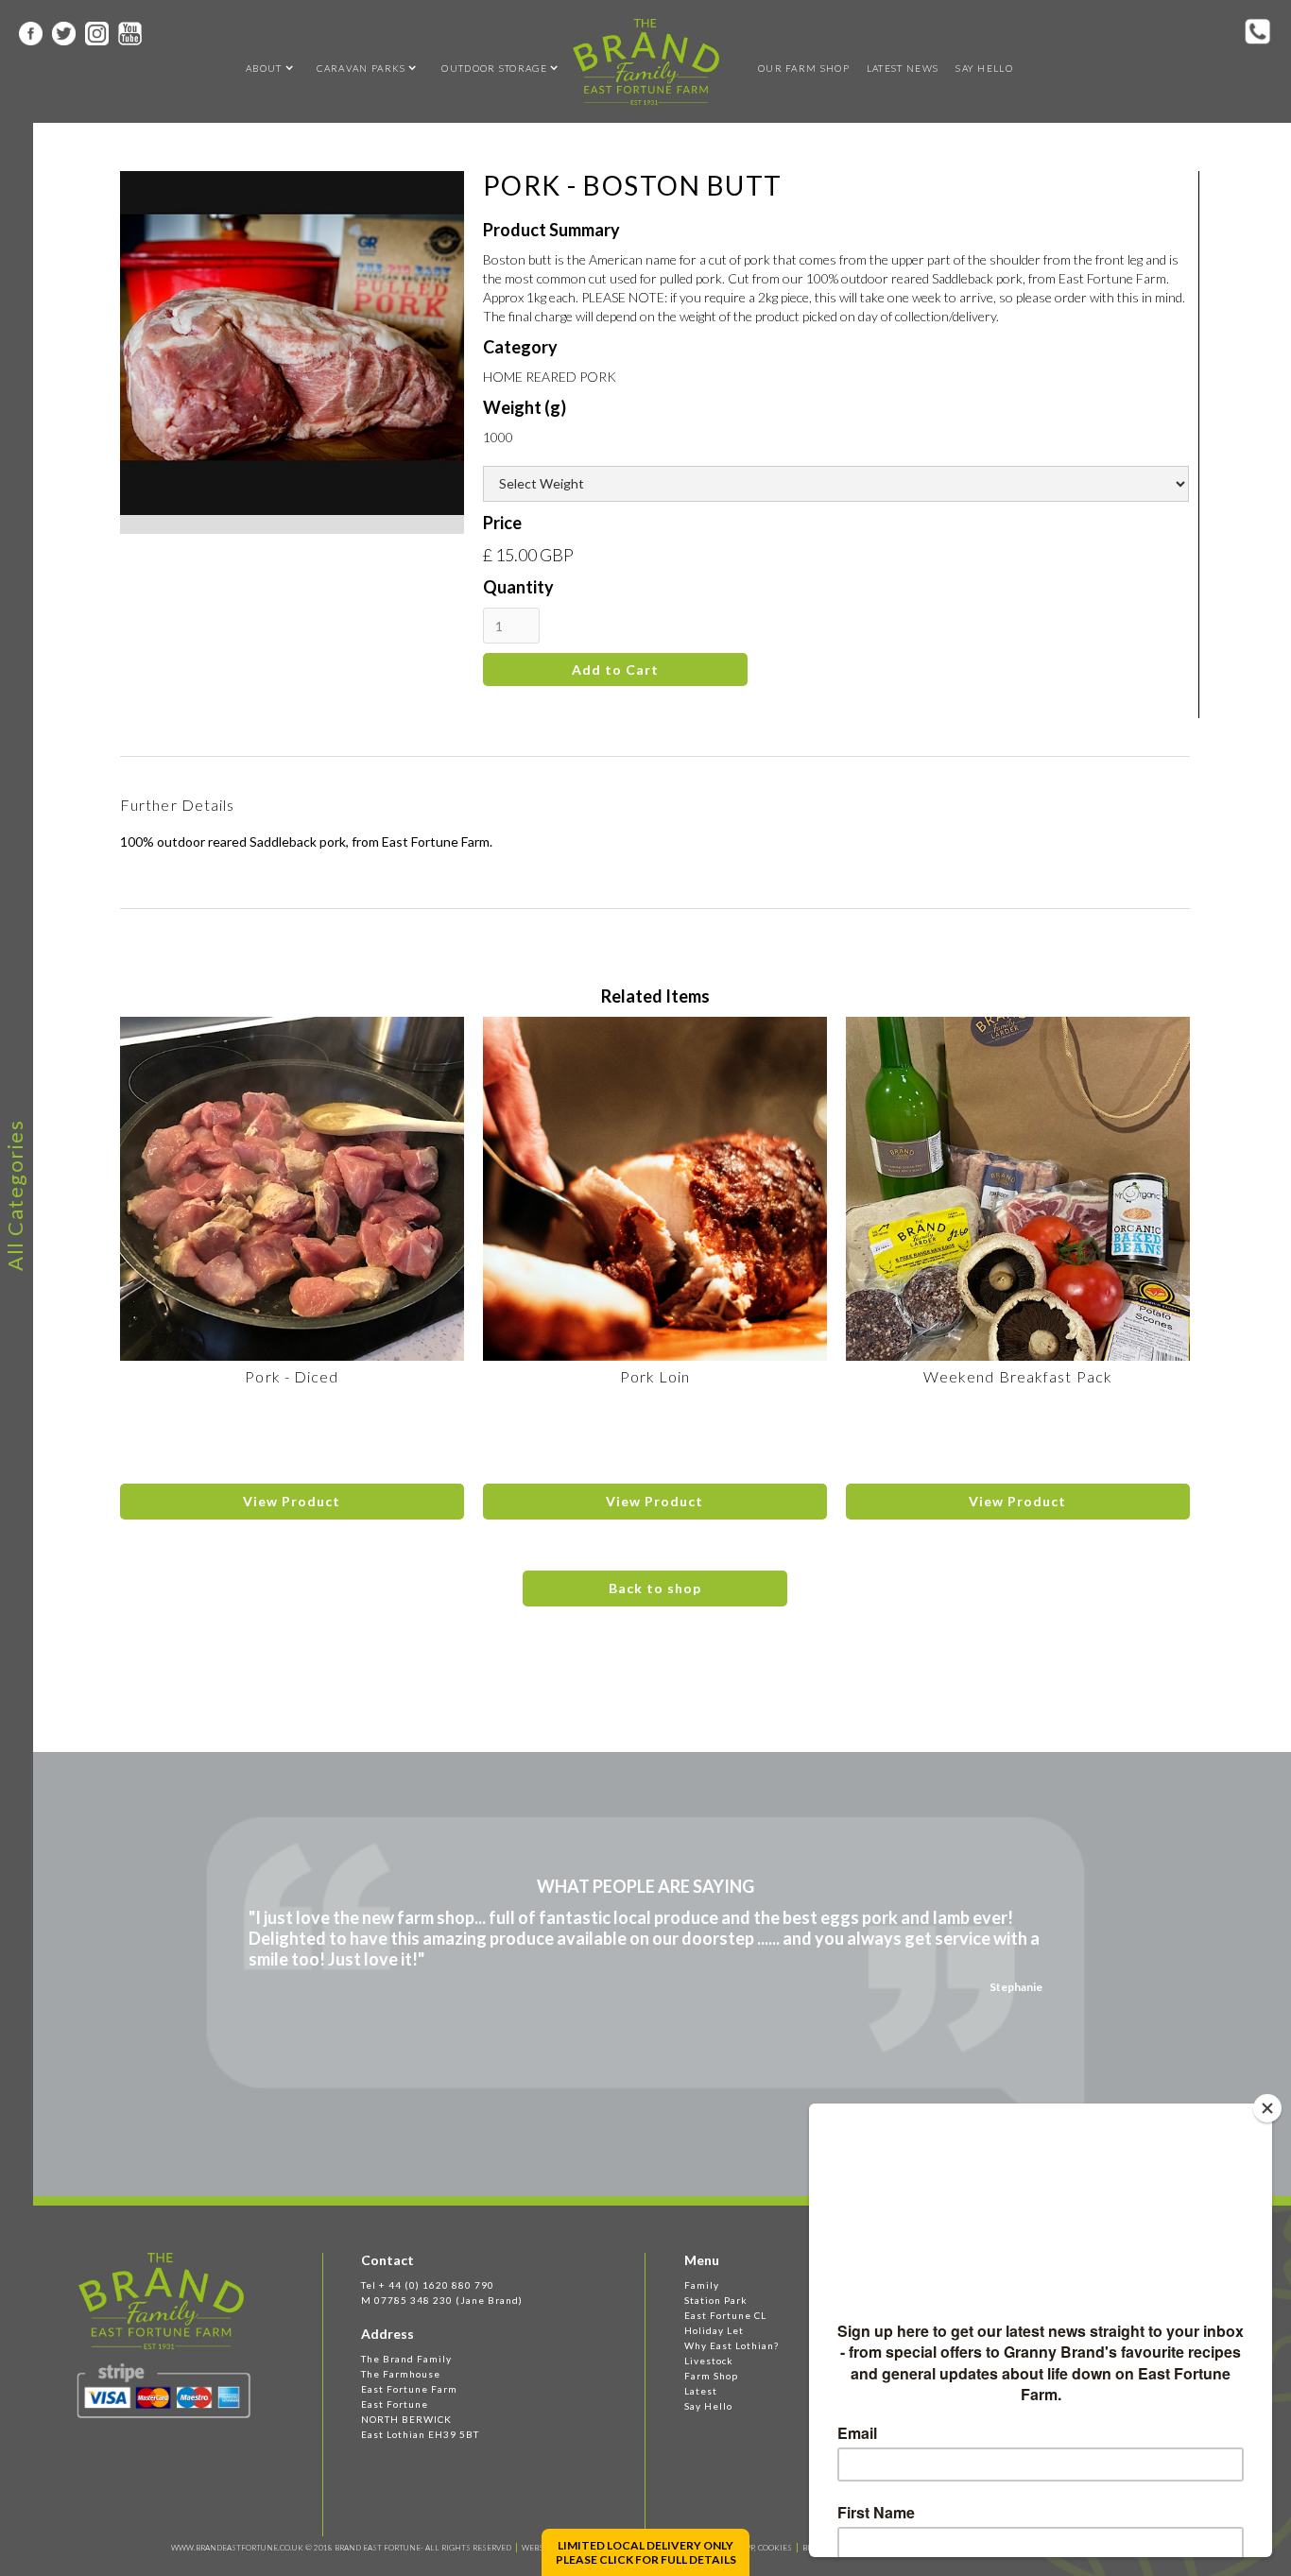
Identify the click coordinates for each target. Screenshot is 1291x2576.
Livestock (709, 2361)
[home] (646, 62)
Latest (701, 2391)
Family (702, 2285)
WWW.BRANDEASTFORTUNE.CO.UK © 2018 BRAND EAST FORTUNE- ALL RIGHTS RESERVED (341, 2548)
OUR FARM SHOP (804, 68)
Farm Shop (711, 2376)
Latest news (903, 68)
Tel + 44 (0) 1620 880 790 (428, 2285)
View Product (292, 1501)
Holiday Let (714, 2330)
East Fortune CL (725, 2315)
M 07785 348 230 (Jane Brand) (442, 2300)
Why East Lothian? (732, 2345)
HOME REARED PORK (550, 377)
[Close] (1267, 2108)
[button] (264, 68)
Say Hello (984, 68)
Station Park (716, 2300)
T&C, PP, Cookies (759, 2548)
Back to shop (655, 1588)
